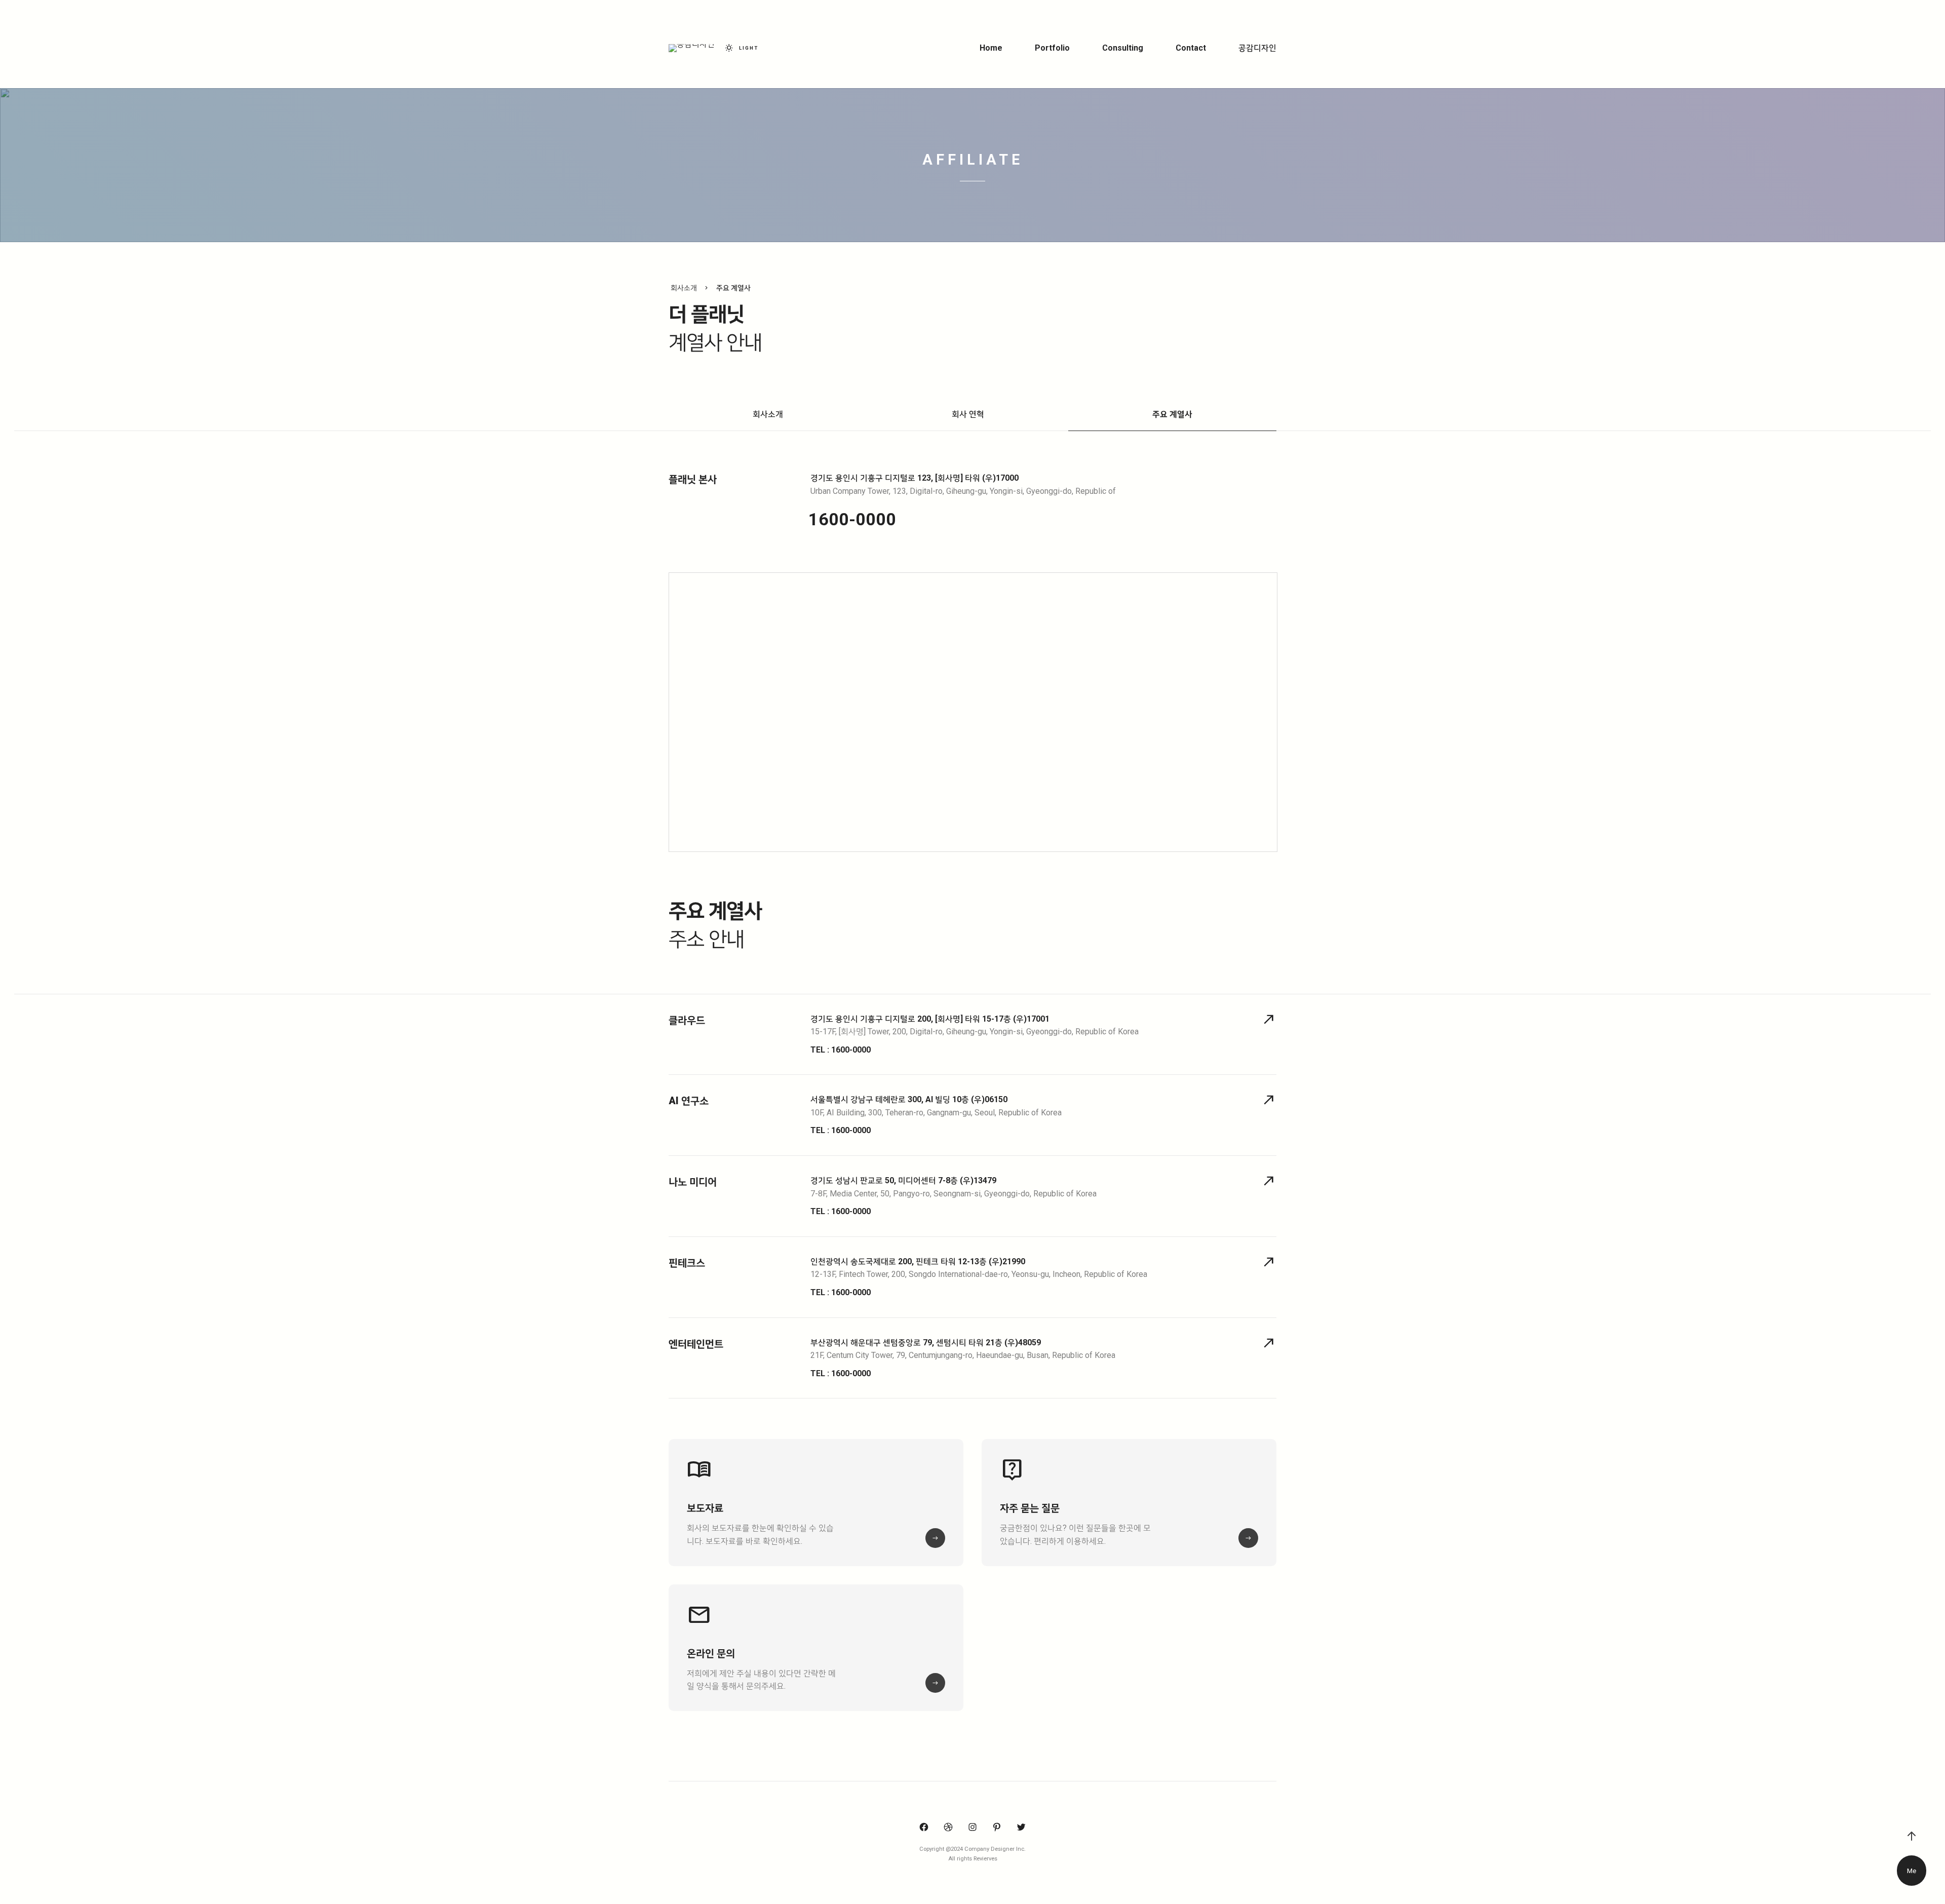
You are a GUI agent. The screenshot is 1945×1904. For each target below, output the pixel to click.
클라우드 (687, 1020)
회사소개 (768, 414)
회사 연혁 (968, 414)
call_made (1269, 1020)
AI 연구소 (689, 1101)
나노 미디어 (693, 1182)
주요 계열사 (1172, 414)
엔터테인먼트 (696, 1344)
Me (1912, 1871)
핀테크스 (687, 1263)
